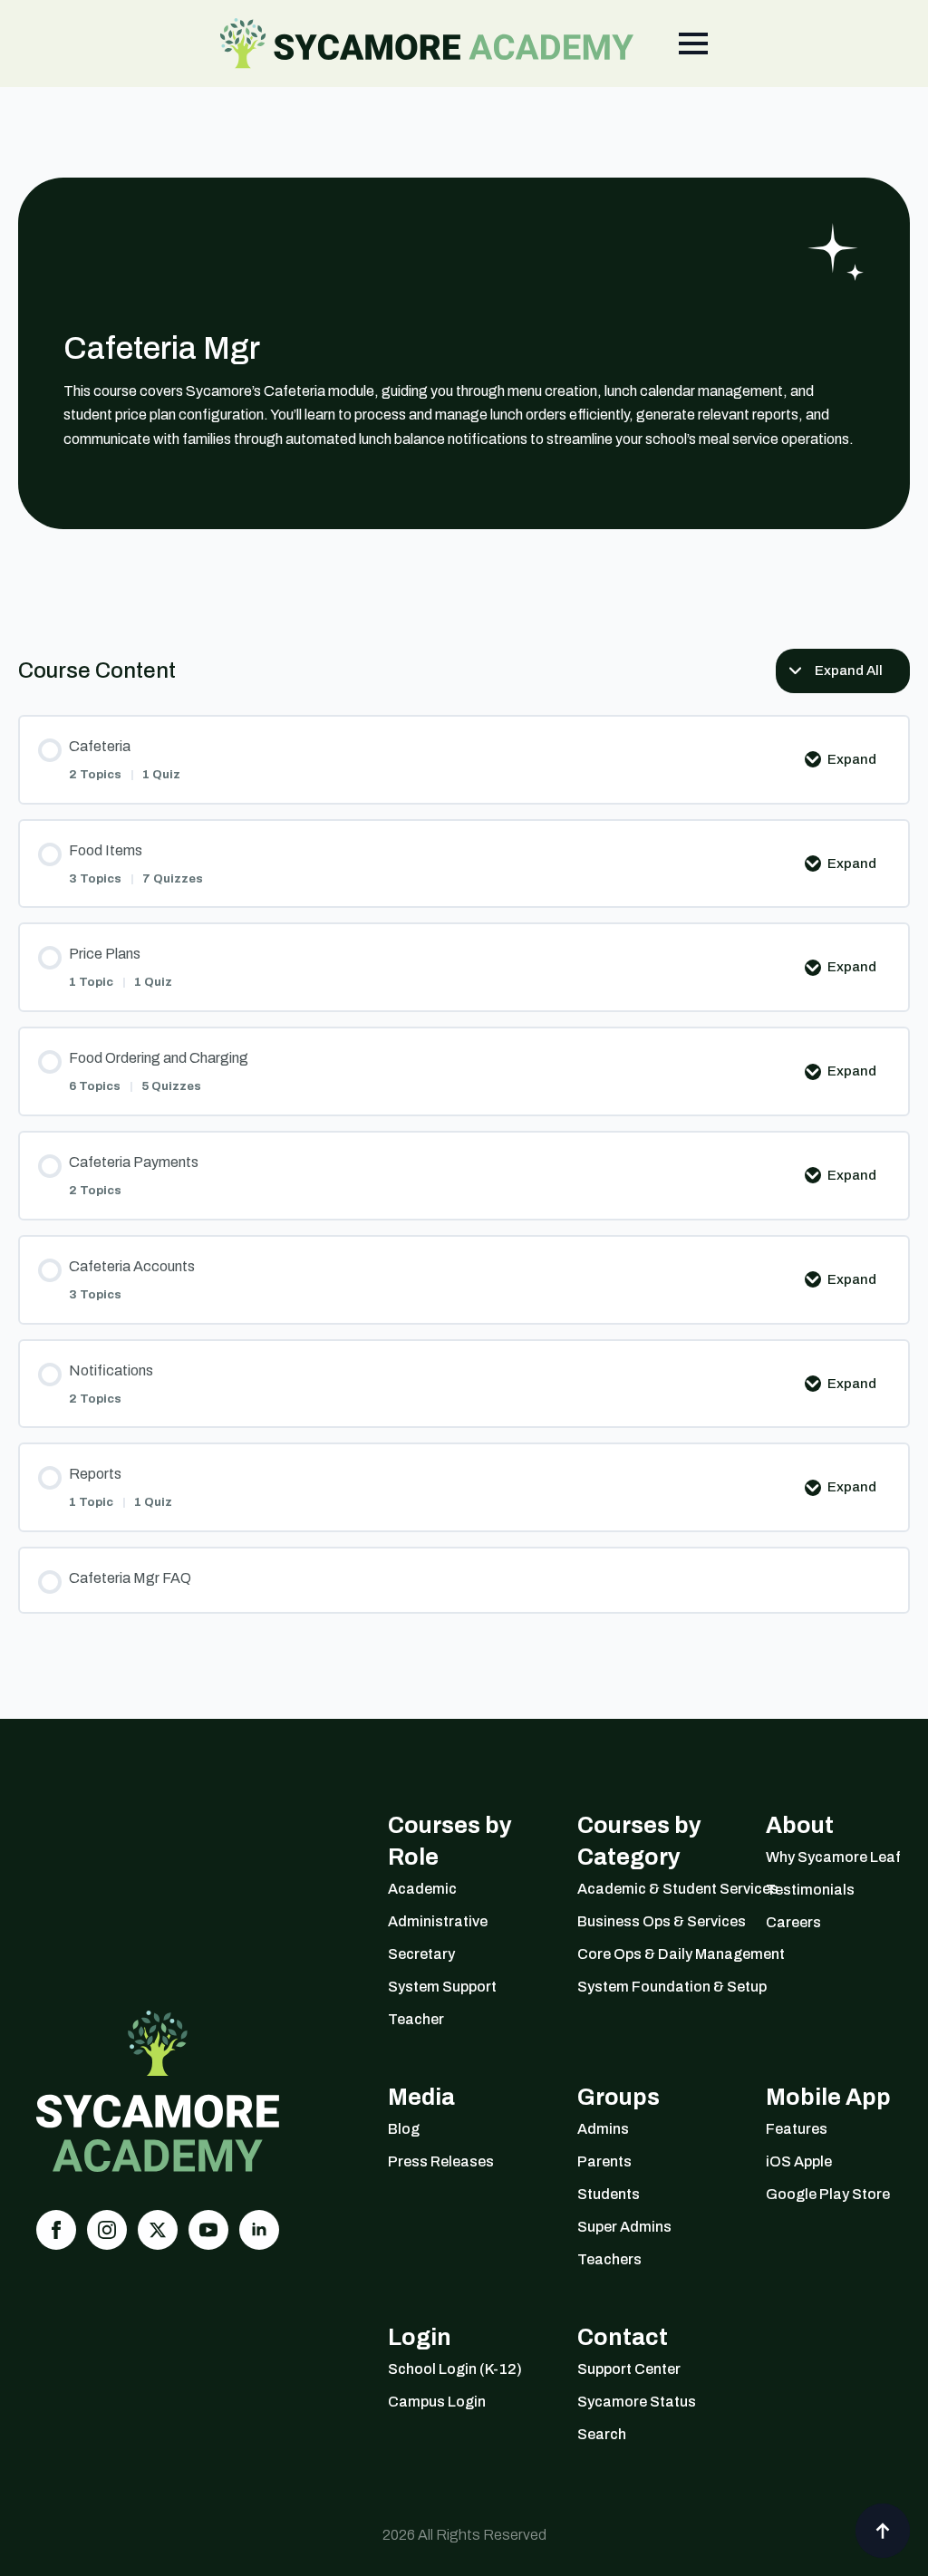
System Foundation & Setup (649, 1987)
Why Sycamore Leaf (833, 1857)
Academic (422, 1889)
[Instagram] (107, 2230)
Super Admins (624, 2227)
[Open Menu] (693, 43)
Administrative (438, 1921)
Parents (604, 2161)
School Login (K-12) (455, 2369)
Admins (603, 2129)
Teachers (609, 2259)
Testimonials (810, 1890)
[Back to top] (883, 2531)
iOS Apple (799, 2161)
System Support (442, 1987)
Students (609, 2194)
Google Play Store (828, 2194)
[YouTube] (208, 2230)
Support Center (629, 2369)
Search (602, 2434)
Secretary (421, 1954)
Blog (404, 2129)
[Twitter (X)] (158, 2230)
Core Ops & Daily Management (649, 1954)
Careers (793, 1922)
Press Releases (441, 2161)
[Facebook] (56, 2230)
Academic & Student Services (649, 1889)
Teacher (416, 2019)
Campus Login (437, 2402)
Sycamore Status (637, 2402)
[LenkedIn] (259, 2230)
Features (797, 2129)
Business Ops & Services (649, 1921)
